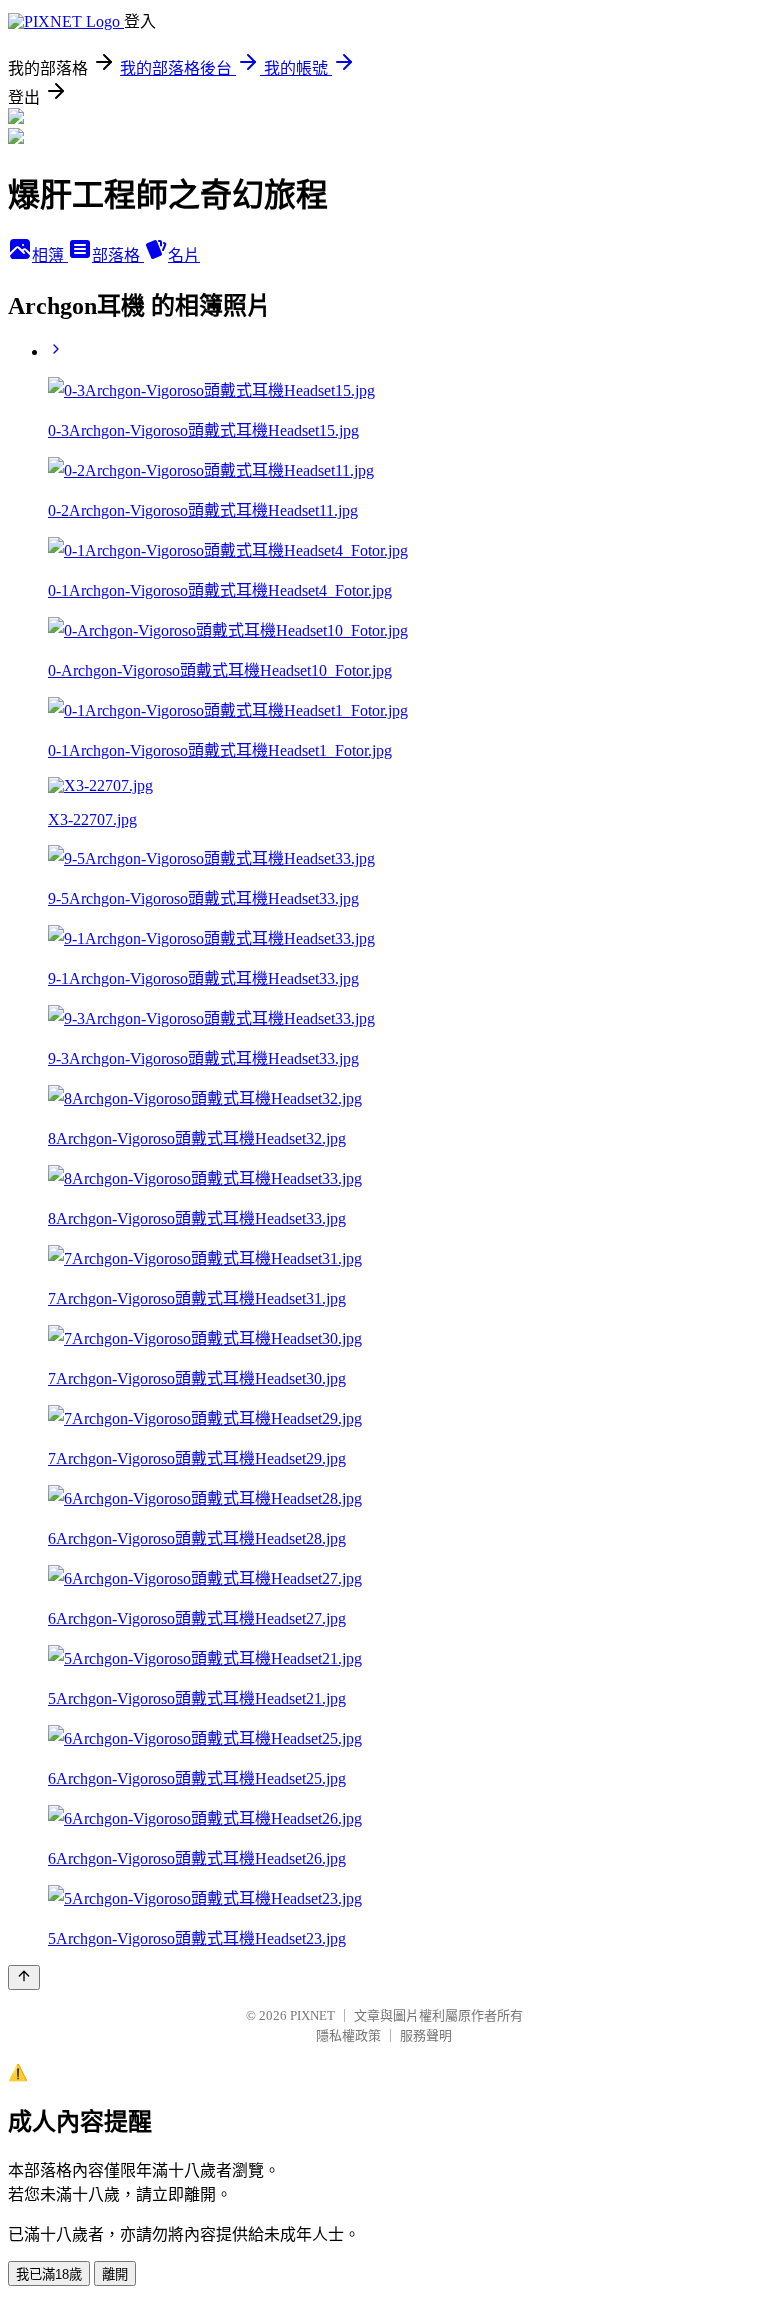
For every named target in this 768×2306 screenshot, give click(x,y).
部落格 (118, 255)
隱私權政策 (348, 2035)
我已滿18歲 (49, 2274)
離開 (115, 2274)
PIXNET (312, 2015)
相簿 (50, 255)
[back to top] (24, 1977)
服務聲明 (426, 2035)
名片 (184, 255)
